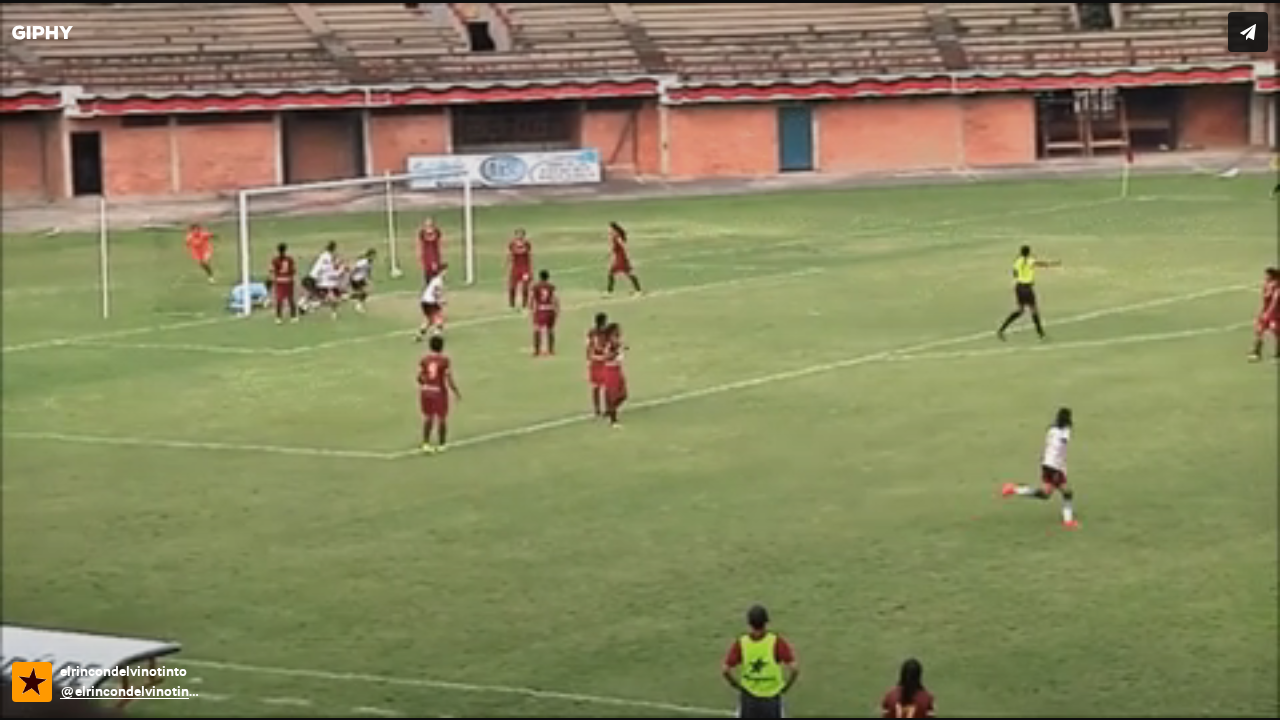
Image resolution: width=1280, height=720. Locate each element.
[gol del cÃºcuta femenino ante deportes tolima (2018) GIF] (640, 360)
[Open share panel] (1248, 32)
